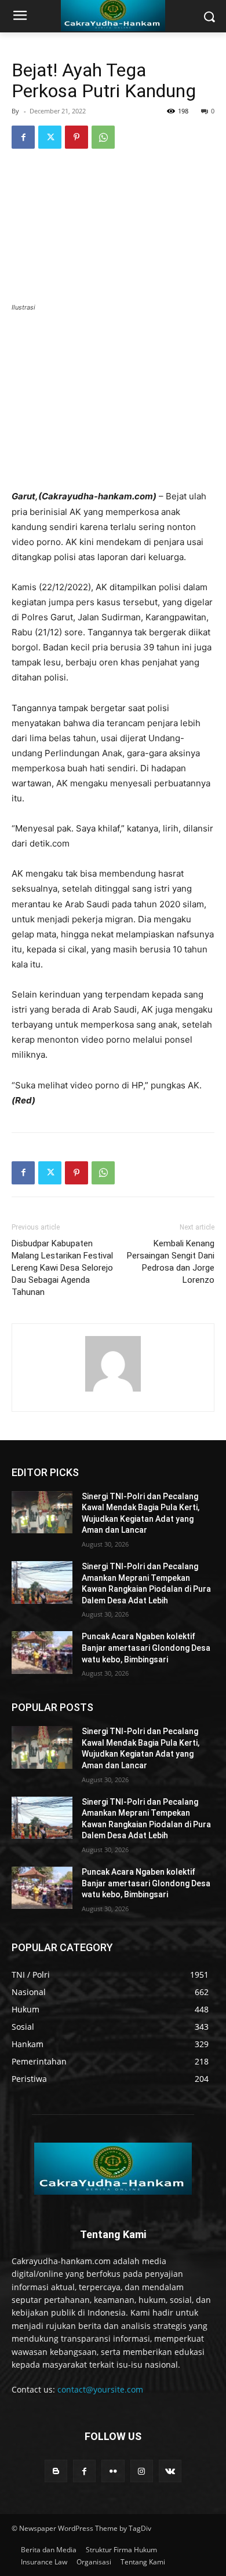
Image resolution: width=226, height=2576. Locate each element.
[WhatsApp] (103, 137)
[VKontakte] (170, 2471)
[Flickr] (113, 2471)
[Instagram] (142, 2471)
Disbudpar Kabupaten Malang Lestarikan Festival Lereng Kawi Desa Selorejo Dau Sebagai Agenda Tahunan (62, 1268)
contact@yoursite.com (100, 2389)
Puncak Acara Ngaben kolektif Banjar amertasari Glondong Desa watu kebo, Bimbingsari (146, 1648)
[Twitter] (50, 137)
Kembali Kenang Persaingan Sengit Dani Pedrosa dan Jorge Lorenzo (171, 1262)
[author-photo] (113, 1391)
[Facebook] (23, 137)
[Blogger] (56, 2471)
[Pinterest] (76, 137)
